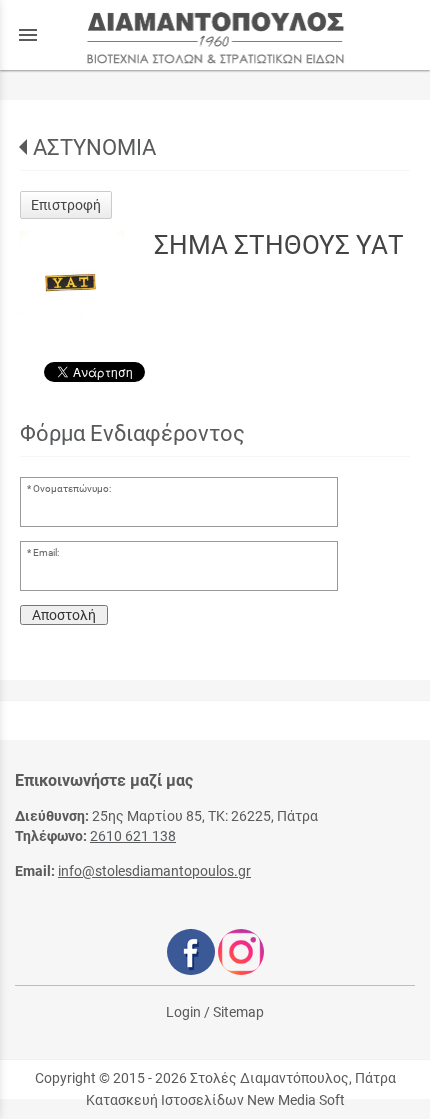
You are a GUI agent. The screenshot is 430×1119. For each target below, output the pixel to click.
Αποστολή (64, 615)
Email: (46, 552)
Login (183, 1012)
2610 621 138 (133, 836)
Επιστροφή (66, 205)
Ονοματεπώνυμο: (72, 488)
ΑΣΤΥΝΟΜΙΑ (94, 147)
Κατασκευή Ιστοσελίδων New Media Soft (215, 1100)
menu (28, 35)
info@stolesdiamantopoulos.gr (154, 871)
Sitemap (238, 1012)
